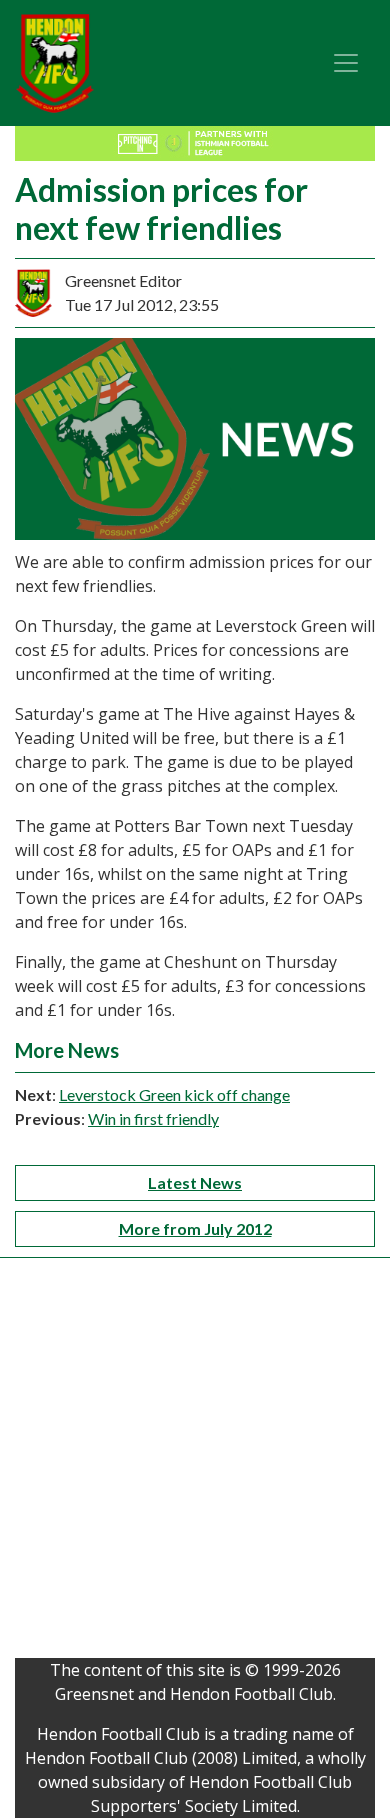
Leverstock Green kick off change (174, 1094)
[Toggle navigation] (346, 63)
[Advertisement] (195, 1463)
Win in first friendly (153, 1118)
